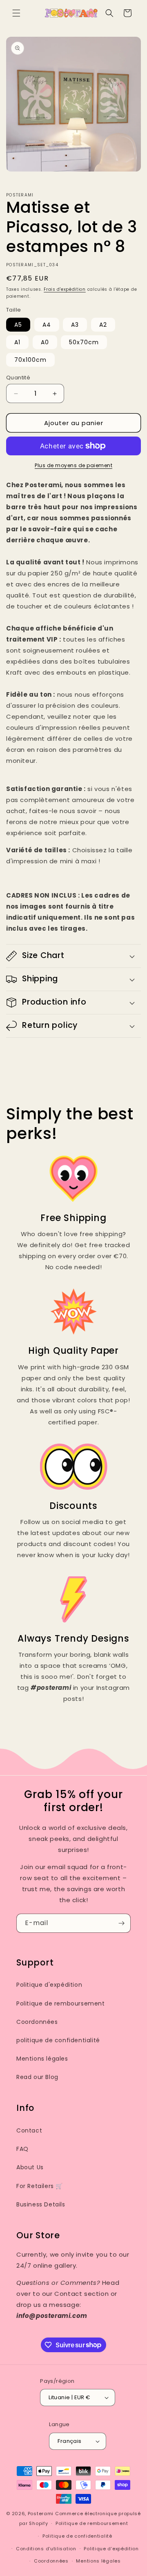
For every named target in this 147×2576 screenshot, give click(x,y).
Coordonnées (37, 2022)
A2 (103, 325)
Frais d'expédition (65, 289)
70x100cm (30, 360)
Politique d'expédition (49, 1985)
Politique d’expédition (111, 2549)
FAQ (22, 2149)
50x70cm (84, 342)
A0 (45, 342)
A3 (75, 325)
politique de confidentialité (58, 2040)
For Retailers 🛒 (40, 2186)
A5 (18, 325)
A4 (47, 325)
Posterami (41, 2514)
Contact (29, 2130)
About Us (30, 2167)
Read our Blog (37, 2077)
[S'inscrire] (121, 1923)
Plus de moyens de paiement (73, 465)
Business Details (41, 2204)
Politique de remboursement (61, 2003)
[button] (16, 13)
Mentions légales (42, 2059)
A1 (17, 342)
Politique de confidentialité (77, 2536)
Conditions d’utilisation (46, 2549)
